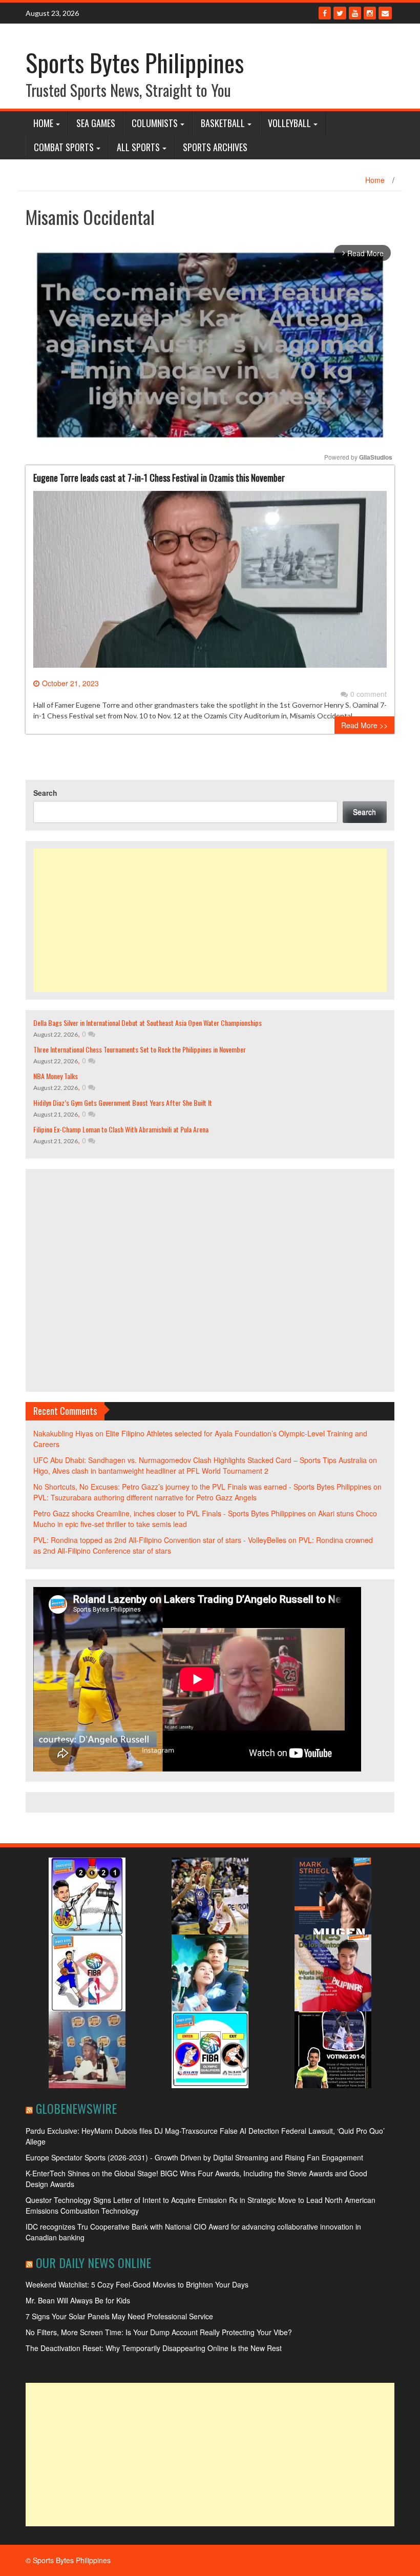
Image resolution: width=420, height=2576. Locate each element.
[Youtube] (355, 13)
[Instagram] (370, 13)
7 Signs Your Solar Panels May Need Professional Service (119, 2316)
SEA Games (96, 123)
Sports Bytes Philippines (135, 62)
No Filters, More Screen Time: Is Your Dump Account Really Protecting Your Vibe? (159, 2332)
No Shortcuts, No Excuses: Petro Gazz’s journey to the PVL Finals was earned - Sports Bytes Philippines (202, 1487)
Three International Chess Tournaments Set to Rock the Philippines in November (140, 1049)
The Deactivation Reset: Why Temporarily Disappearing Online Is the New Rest (154, 2348)
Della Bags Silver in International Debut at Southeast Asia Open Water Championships (148, 1023)
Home (43, 123)
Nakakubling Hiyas (63, 1433)
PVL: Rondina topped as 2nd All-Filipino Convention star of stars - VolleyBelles (160, 1540)
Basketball (223, 123)
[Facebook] (325, 13)
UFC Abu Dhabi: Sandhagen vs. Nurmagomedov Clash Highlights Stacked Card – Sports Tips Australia (200, 1460)
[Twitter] (340, 13)
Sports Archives (215, 147)
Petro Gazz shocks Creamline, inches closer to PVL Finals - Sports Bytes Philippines (170, 1513)
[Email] (385, 13)
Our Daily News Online (93, 2262)
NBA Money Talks (56, 1076)
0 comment (369, 694)
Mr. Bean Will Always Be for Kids (78, 2300)
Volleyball (289, 123)
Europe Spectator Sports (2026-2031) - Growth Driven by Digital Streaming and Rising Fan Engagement (194, 2157)
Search (45, 793)
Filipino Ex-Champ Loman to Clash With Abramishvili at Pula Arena (121, 1129)
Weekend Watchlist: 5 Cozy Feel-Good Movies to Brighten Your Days (137, 2284)
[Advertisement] (210, 920)
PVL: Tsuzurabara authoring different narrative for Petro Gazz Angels (145, 1497)
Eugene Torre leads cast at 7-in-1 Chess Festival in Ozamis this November (159, 478)
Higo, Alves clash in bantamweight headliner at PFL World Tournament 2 (151, 1471)
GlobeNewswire (76, 2108)
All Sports (138, 147)
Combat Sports (64, 147)
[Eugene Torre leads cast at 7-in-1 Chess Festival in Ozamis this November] (210, 583)
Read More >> (364, 725)
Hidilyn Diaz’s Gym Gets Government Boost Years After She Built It (123, 1102)
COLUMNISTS (155, 123)
